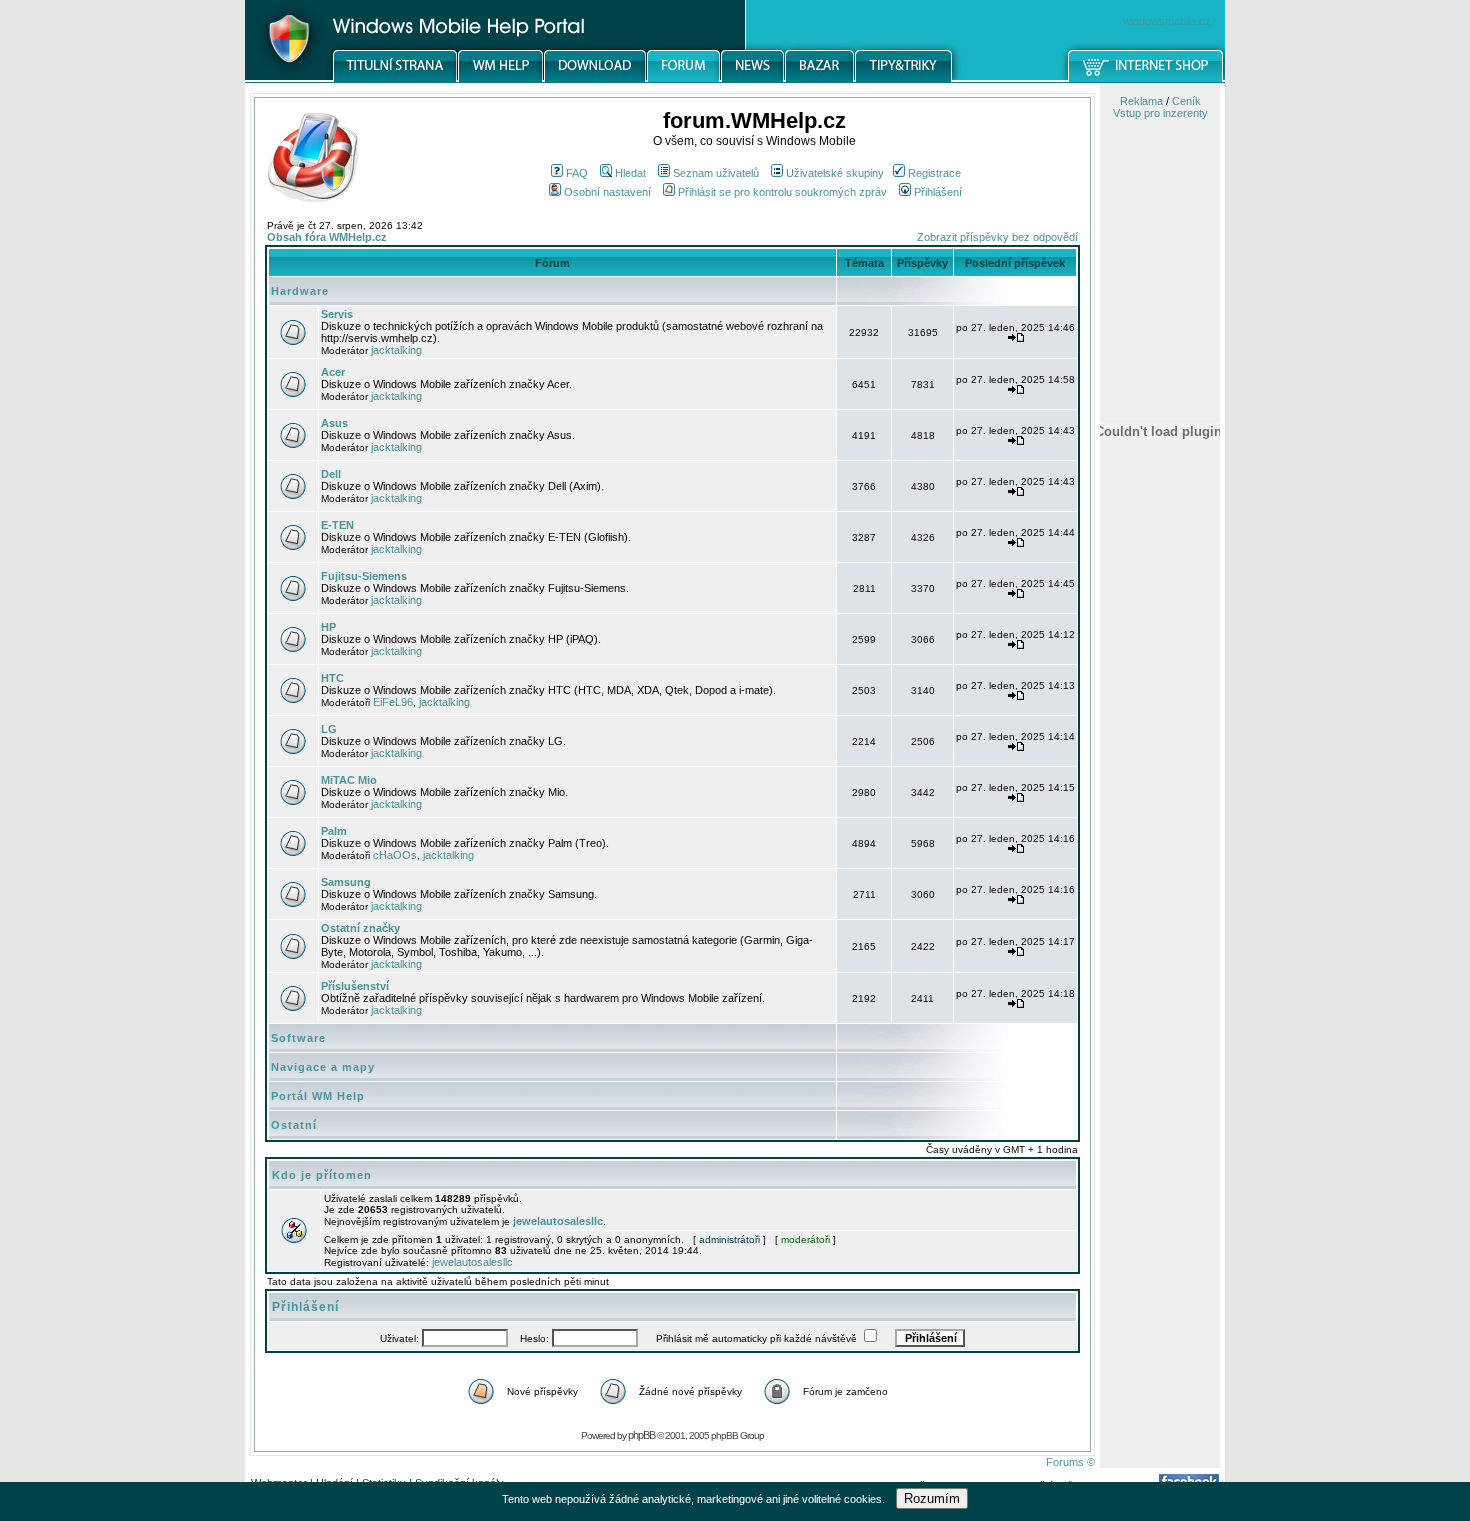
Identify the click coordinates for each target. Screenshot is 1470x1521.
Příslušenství (355, 986)
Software (298, 1038)
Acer (333, 372)
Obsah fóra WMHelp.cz (327, 237)
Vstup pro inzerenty (1160, 113)
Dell (331, 474)
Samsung (346, 882)
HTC (332, 678)
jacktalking (396, 350)
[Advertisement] (1160, 1043)
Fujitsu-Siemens (364, 576)
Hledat (630, 173)
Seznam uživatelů (716, 173)
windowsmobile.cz (1167, 21)
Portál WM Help (318, 1096)
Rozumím (932, 1498)
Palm (334, 831)
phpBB (641, 1435)
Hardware (300, 291)
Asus (334, 423)
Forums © (1070, 1462)
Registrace (934, 173)
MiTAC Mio (349, 780)
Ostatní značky (360, 928)
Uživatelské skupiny (835, 173)
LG (329, 729)
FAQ (577, 173)
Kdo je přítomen (322, 1175)
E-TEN (337, 525)
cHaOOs (395, 855)
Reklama (1141, 101)
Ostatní (294, 1125)
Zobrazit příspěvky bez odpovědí (997, 237)
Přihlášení (938, 192)
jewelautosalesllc (558, 1221)
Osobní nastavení (607, 192)
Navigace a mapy (323, 1067)
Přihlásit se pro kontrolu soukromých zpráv (782, 192)
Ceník (1186, 101)
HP (328, 627)
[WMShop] (1146, 79)
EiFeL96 (393, 702)
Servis (337, 314)
